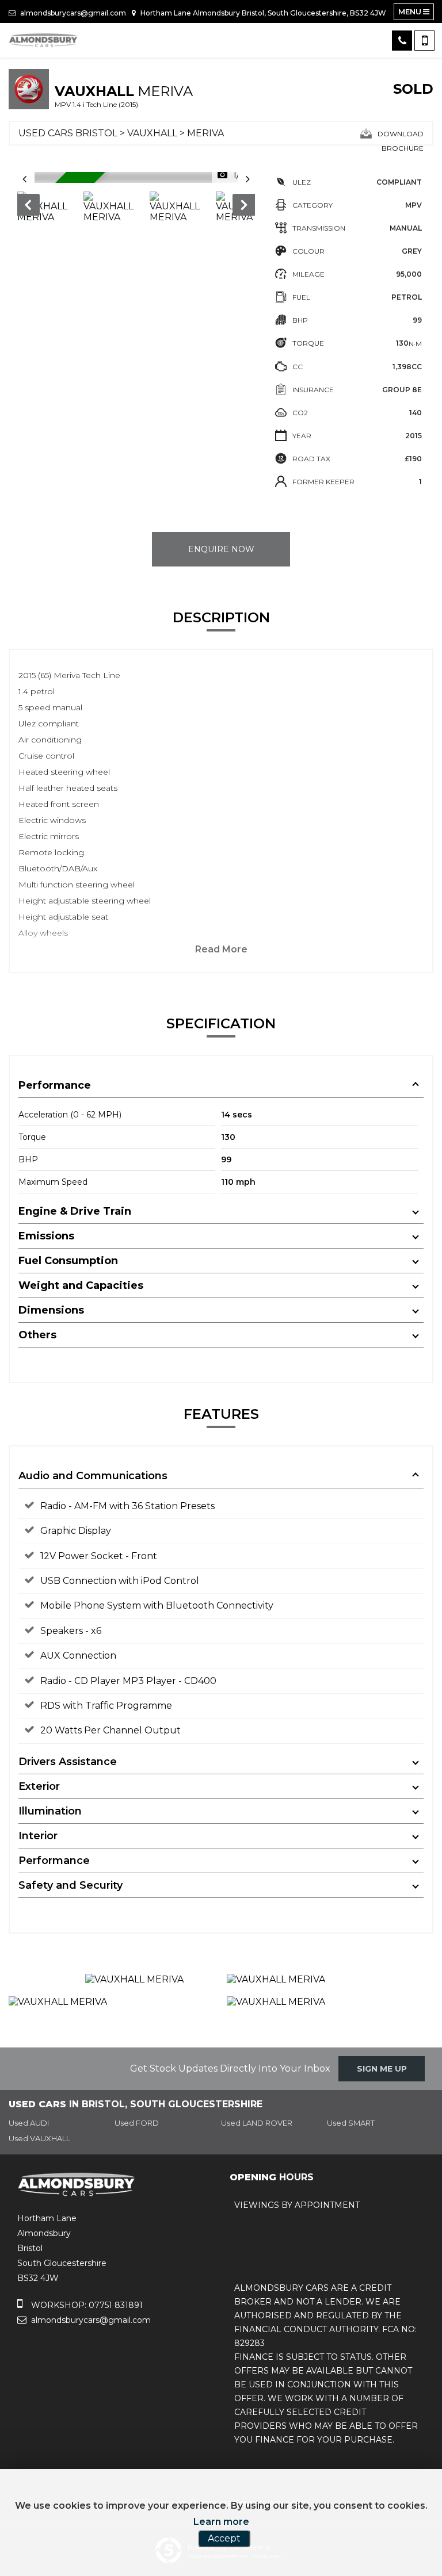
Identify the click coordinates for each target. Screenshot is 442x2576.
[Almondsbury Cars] (43, 40)
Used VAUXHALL (39, 2138)
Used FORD (137, 2123)
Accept (224, 2538)
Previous (28, 207)
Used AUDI (29, 2123)
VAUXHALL (152, 133)
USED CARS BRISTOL (68, 133)
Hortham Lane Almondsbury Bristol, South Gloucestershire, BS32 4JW (262, 13)
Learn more (221, 2522)
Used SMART (351, 2123)
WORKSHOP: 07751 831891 (86, 2305)
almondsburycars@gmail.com (72, 13)
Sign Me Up (382, 2069)
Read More (221, 949)
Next (245, 207)
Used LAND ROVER (257, 2123)
